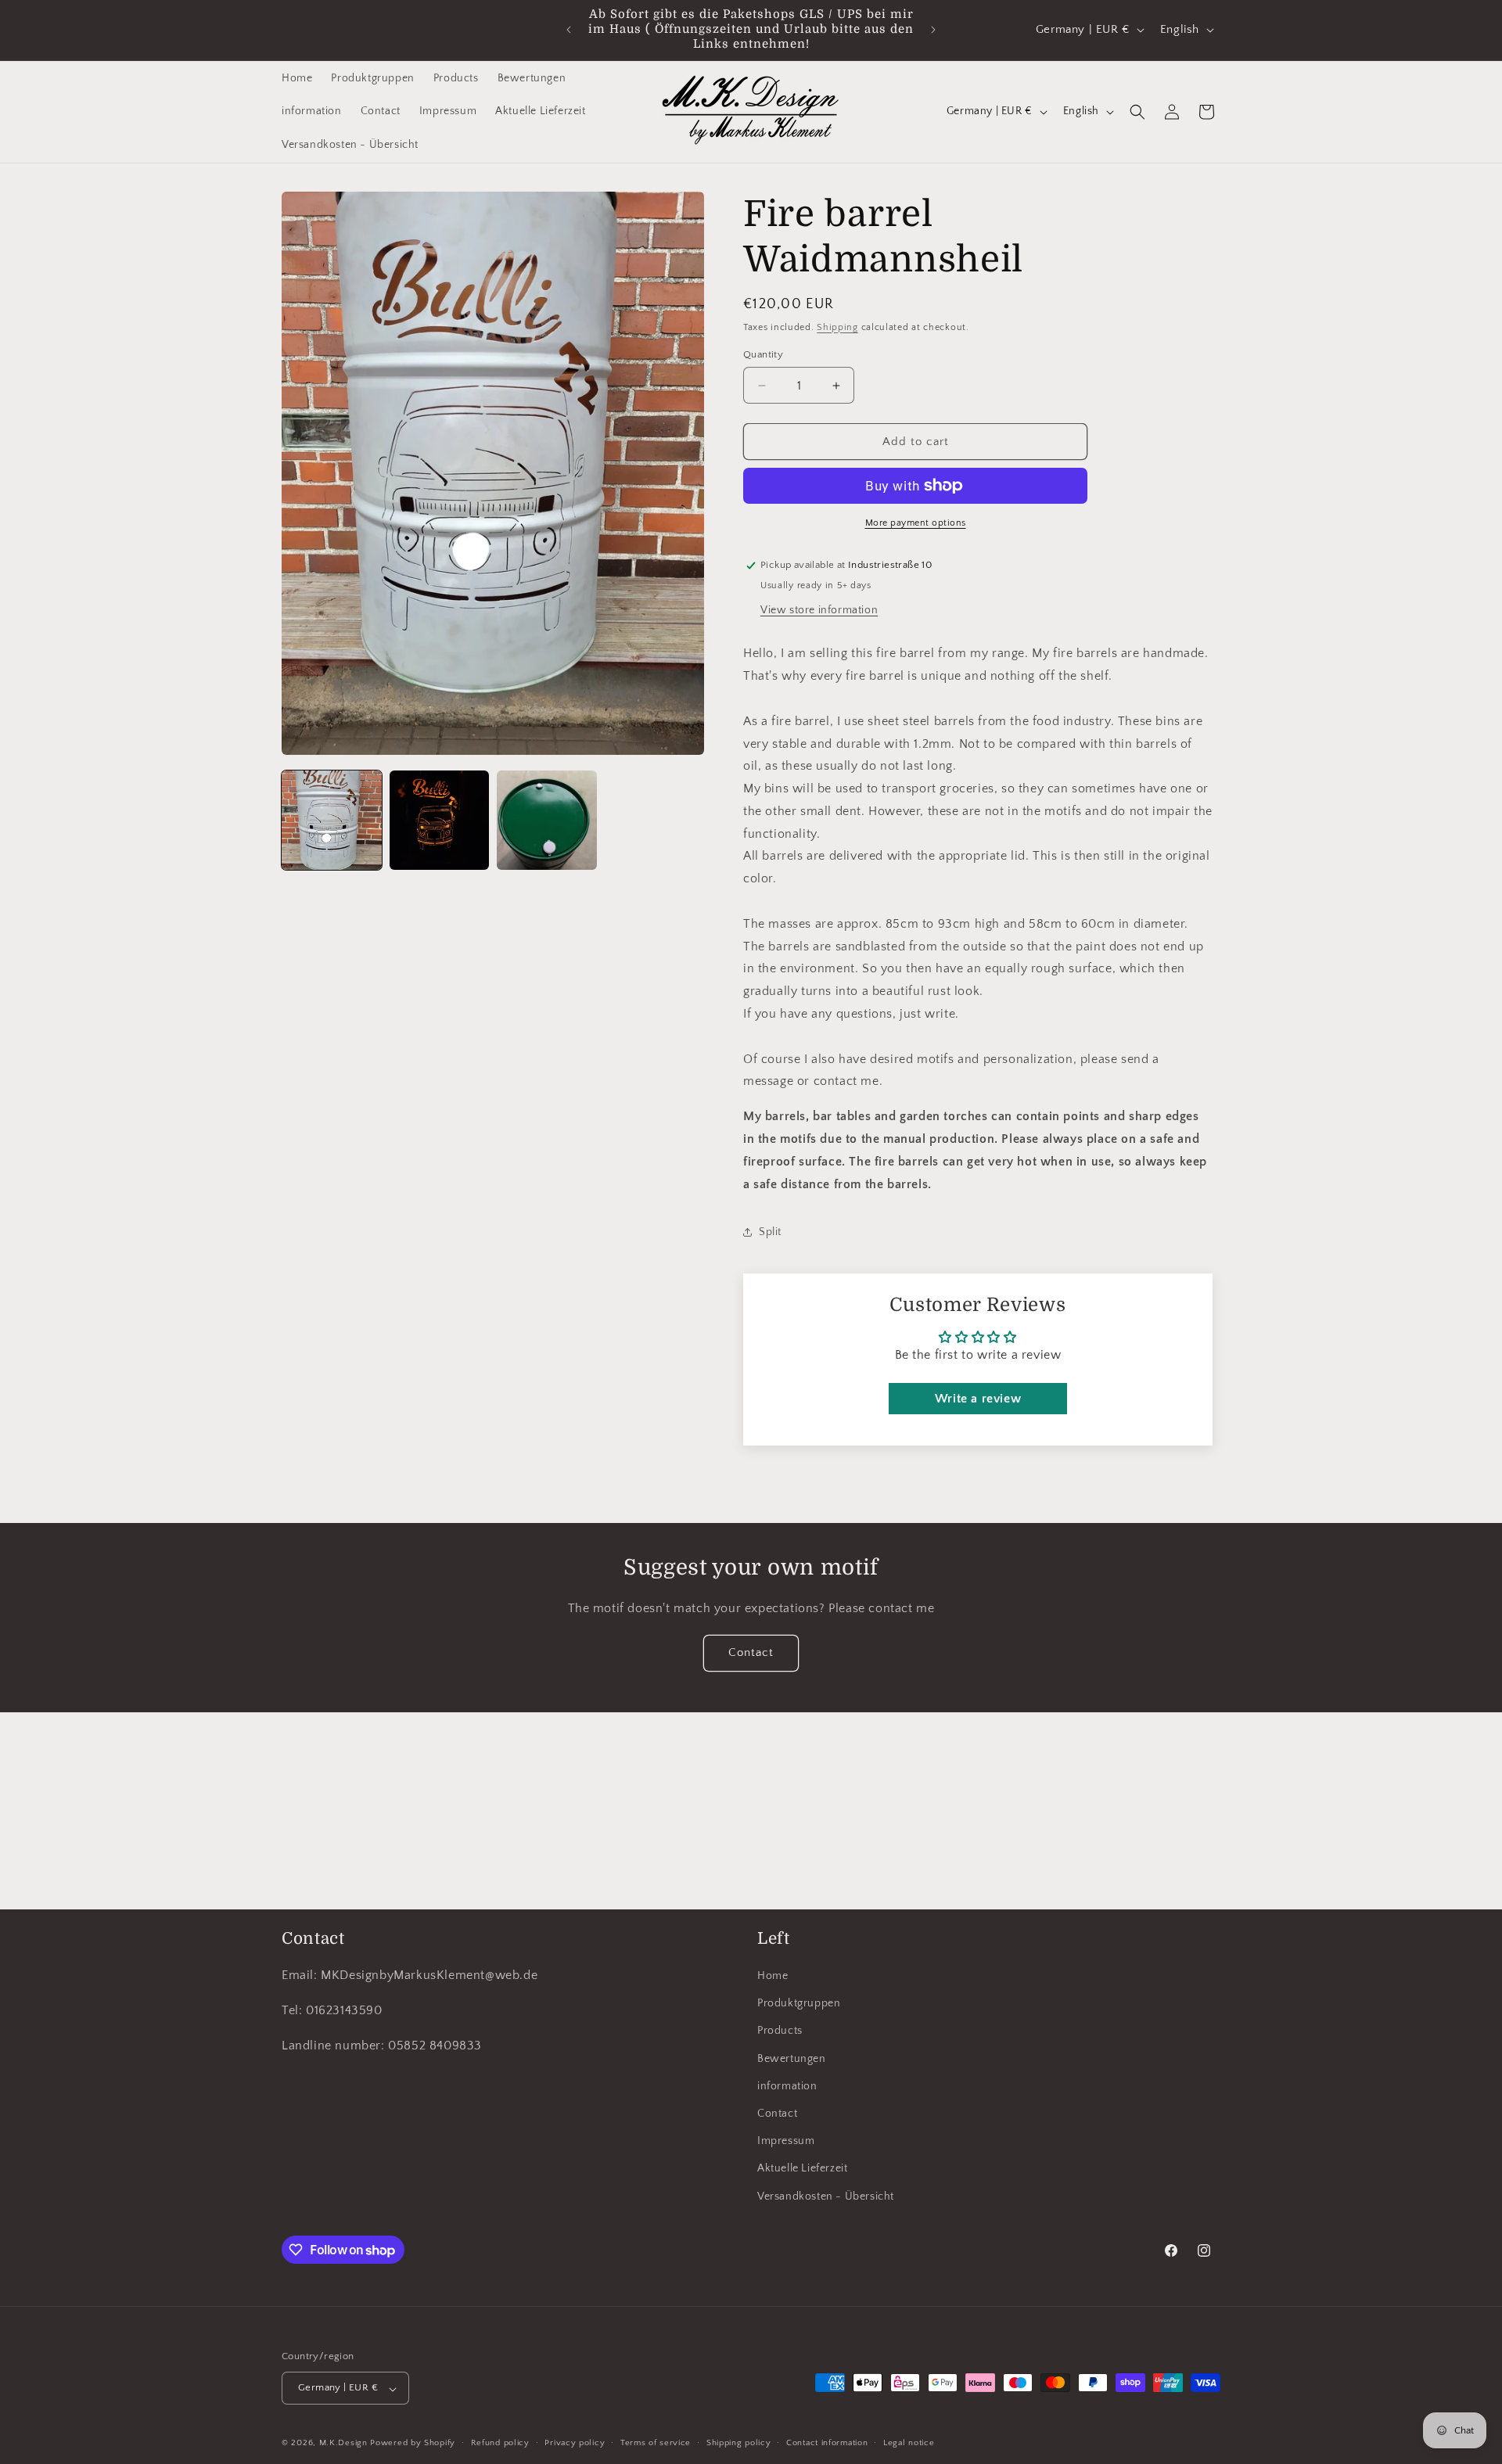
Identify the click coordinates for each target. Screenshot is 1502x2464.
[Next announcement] (933, 30)
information (787, 2086)
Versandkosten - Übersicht (826, 2196)
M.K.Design (343, 2444)
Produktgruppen (799, 2004)
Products (780, 2031)
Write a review (978, 1399)
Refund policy (500, 2444)
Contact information (827, 2444)
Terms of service (656, 2444)
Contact (751, 1653)
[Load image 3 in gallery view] (547, 821)
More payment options (916, 523)
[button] (1137, 112)
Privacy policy (575, 2444)
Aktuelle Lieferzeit (802, 2169)
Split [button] (770, 1232)
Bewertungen (792, 2059)
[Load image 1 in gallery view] (332, 821)
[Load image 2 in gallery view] (440, 821)
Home (773, 1976)
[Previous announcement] (569, 30)
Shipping (837, 327)
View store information (819, 610)
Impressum (786, 2142)
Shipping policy (739, 2444)
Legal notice (909, 2444)
